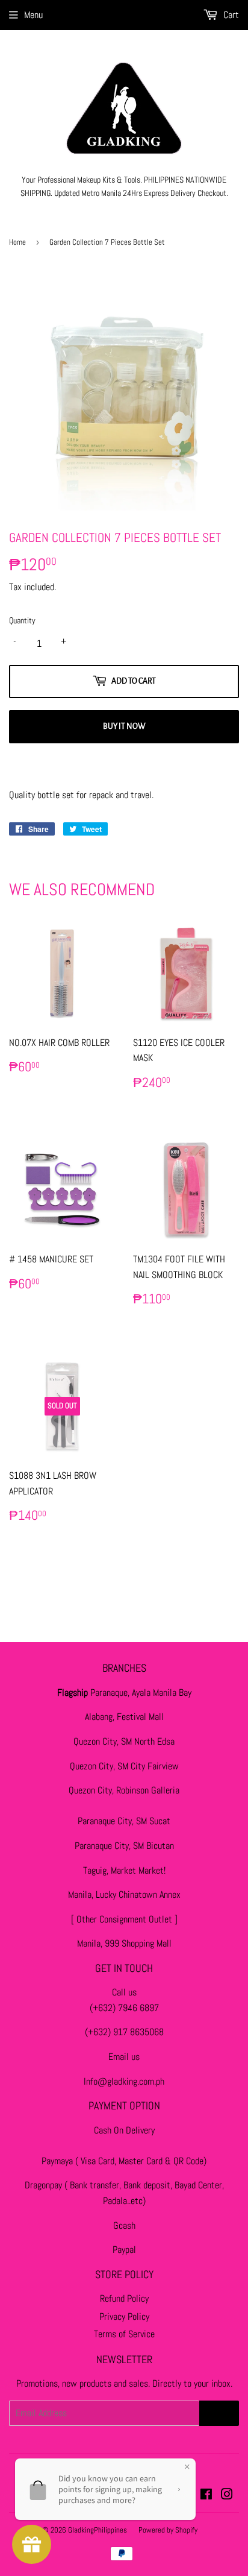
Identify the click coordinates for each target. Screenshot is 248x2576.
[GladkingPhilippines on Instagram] (227, 2496)
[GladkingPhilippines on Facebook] (206, 2496)
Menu (33, 15)
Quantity (22, 620)
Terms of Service (124, 2334)
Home (17, 242)
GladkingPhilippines (98, 2530)
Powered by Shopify (168, 2530)
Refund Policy (124, 2298)
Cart (230, 15)
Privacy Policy (124, 2316)
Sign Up (219, 2413)
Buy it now (124, 726)
